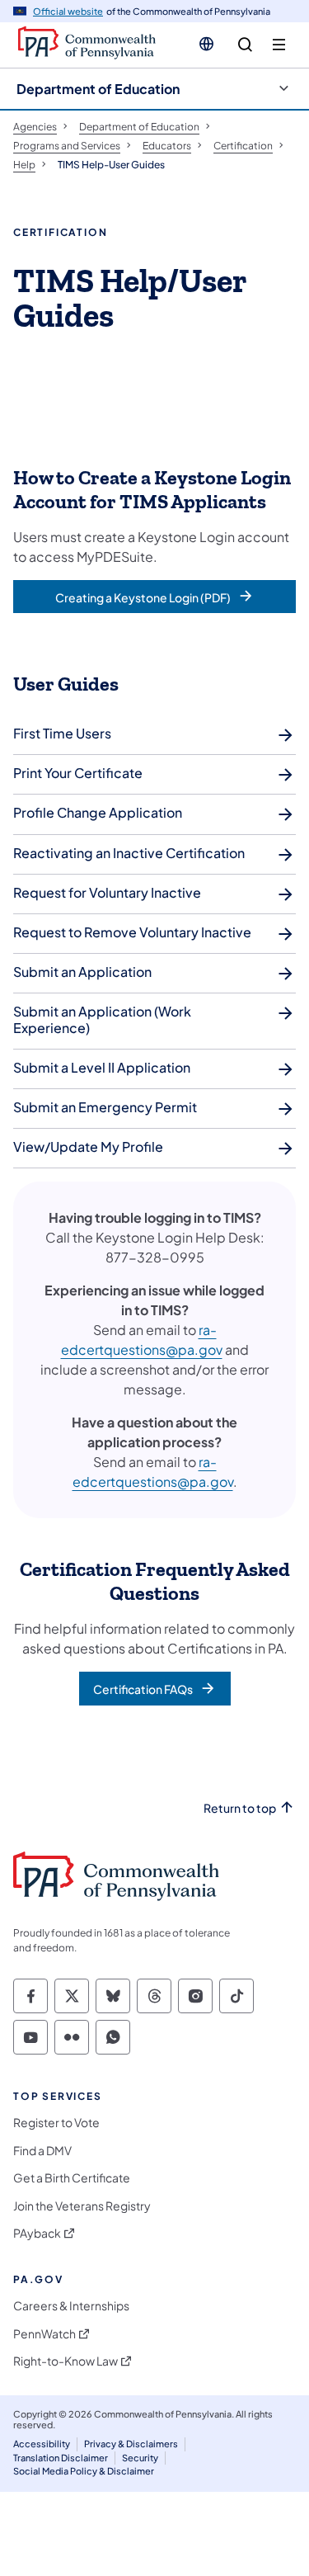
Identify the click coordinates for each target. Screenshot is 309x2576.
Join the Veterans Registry (82, 2206)
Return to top (240, 1808)
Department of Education (98, 89)
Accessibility (42, 2444)
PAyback (37, 2233)
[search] (245, 45)
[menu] (279, 45)
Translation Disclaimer (61, 2458)
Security (140, 2458)
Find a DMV (42, 2151)
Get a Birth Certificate (72, 2178)
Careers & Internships (71, 2306)
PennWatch (44, 2334)
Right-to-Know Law (66, 2361)
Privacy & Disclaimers (131, 2444)
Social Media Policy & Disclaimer (84, 2471)
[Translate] (206, 44)
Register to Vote (56, 2123)
